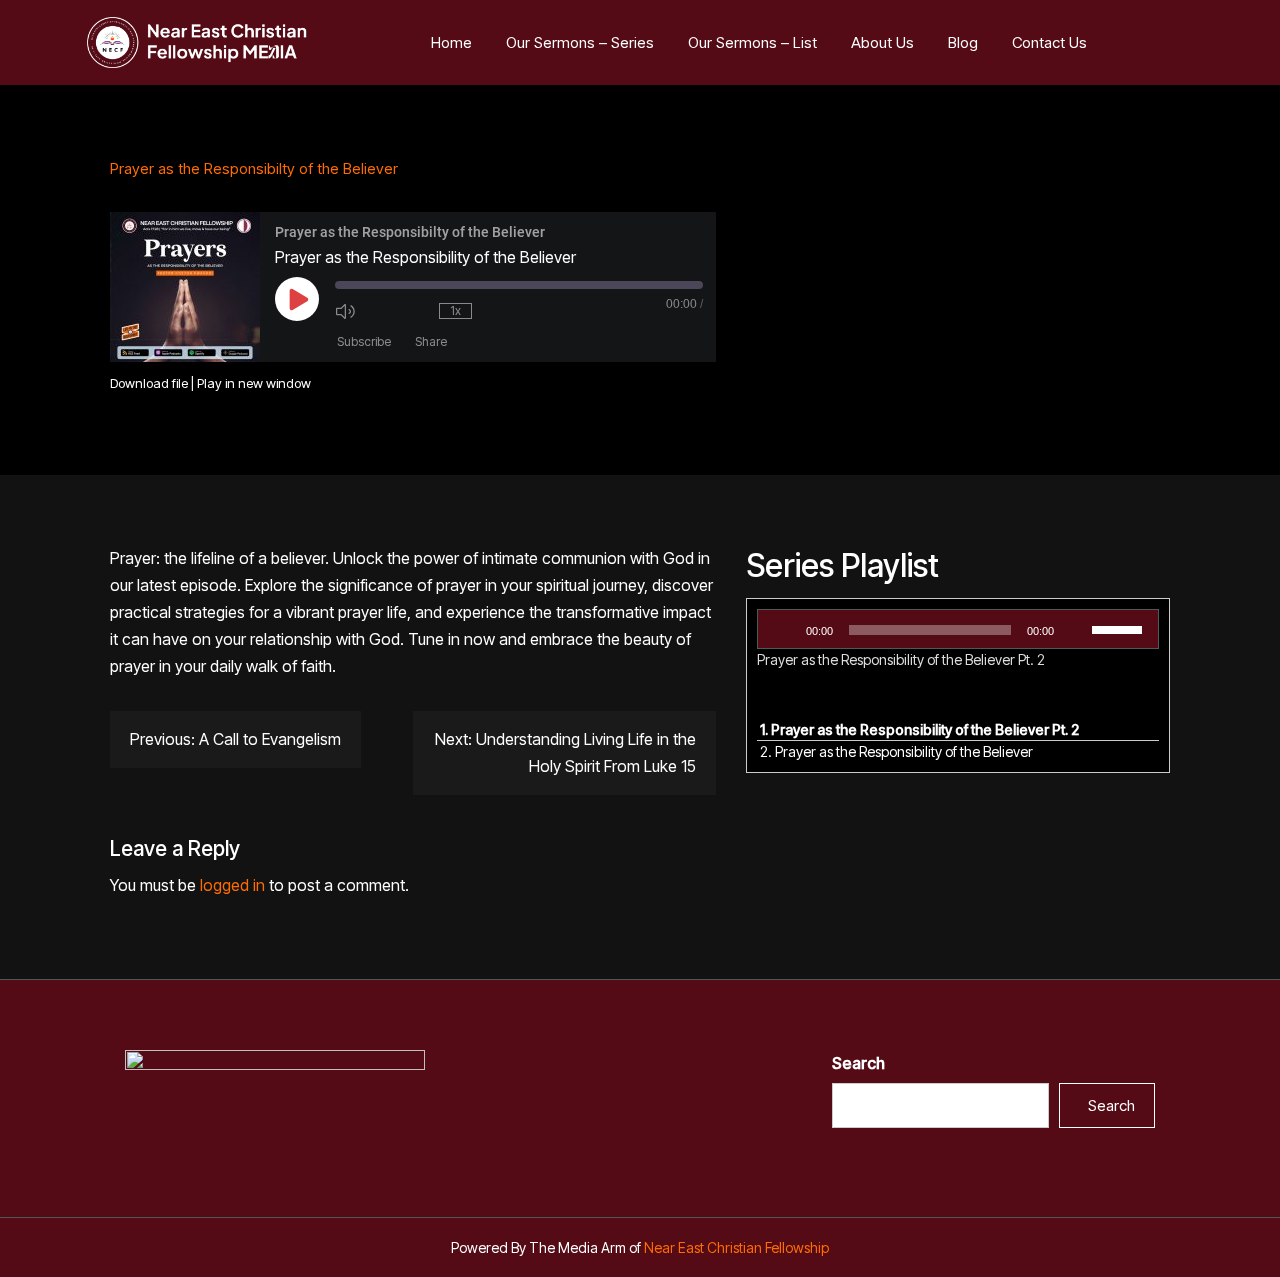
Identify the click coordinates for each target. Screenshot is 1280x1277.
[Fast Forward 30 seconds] (510, 311)
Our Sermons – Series (580, 42)
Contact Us (1049, 42)
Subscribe (364, 341)
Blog (963, 42)
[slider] (1120, 628)
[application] (958, 629)
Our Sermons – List (752, 42)
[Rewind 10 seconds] (415, 311)
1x (455, 310)
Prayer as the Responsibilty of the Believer (254, 168)
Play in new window (254, 383)
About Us (882, 42)
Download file (149, 383)
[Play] (784, 630)
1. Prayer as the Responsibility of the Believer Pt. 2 (919, 729)
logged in (232, 885)
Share (431, 341)
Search (858, 1063)
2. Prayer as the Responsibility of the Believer (896, 751)
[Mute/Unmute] (363, 311)
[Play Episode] (297, 299)
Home (451, 42)
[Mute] (1076, 630)
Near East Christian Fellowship (736, 1247)
